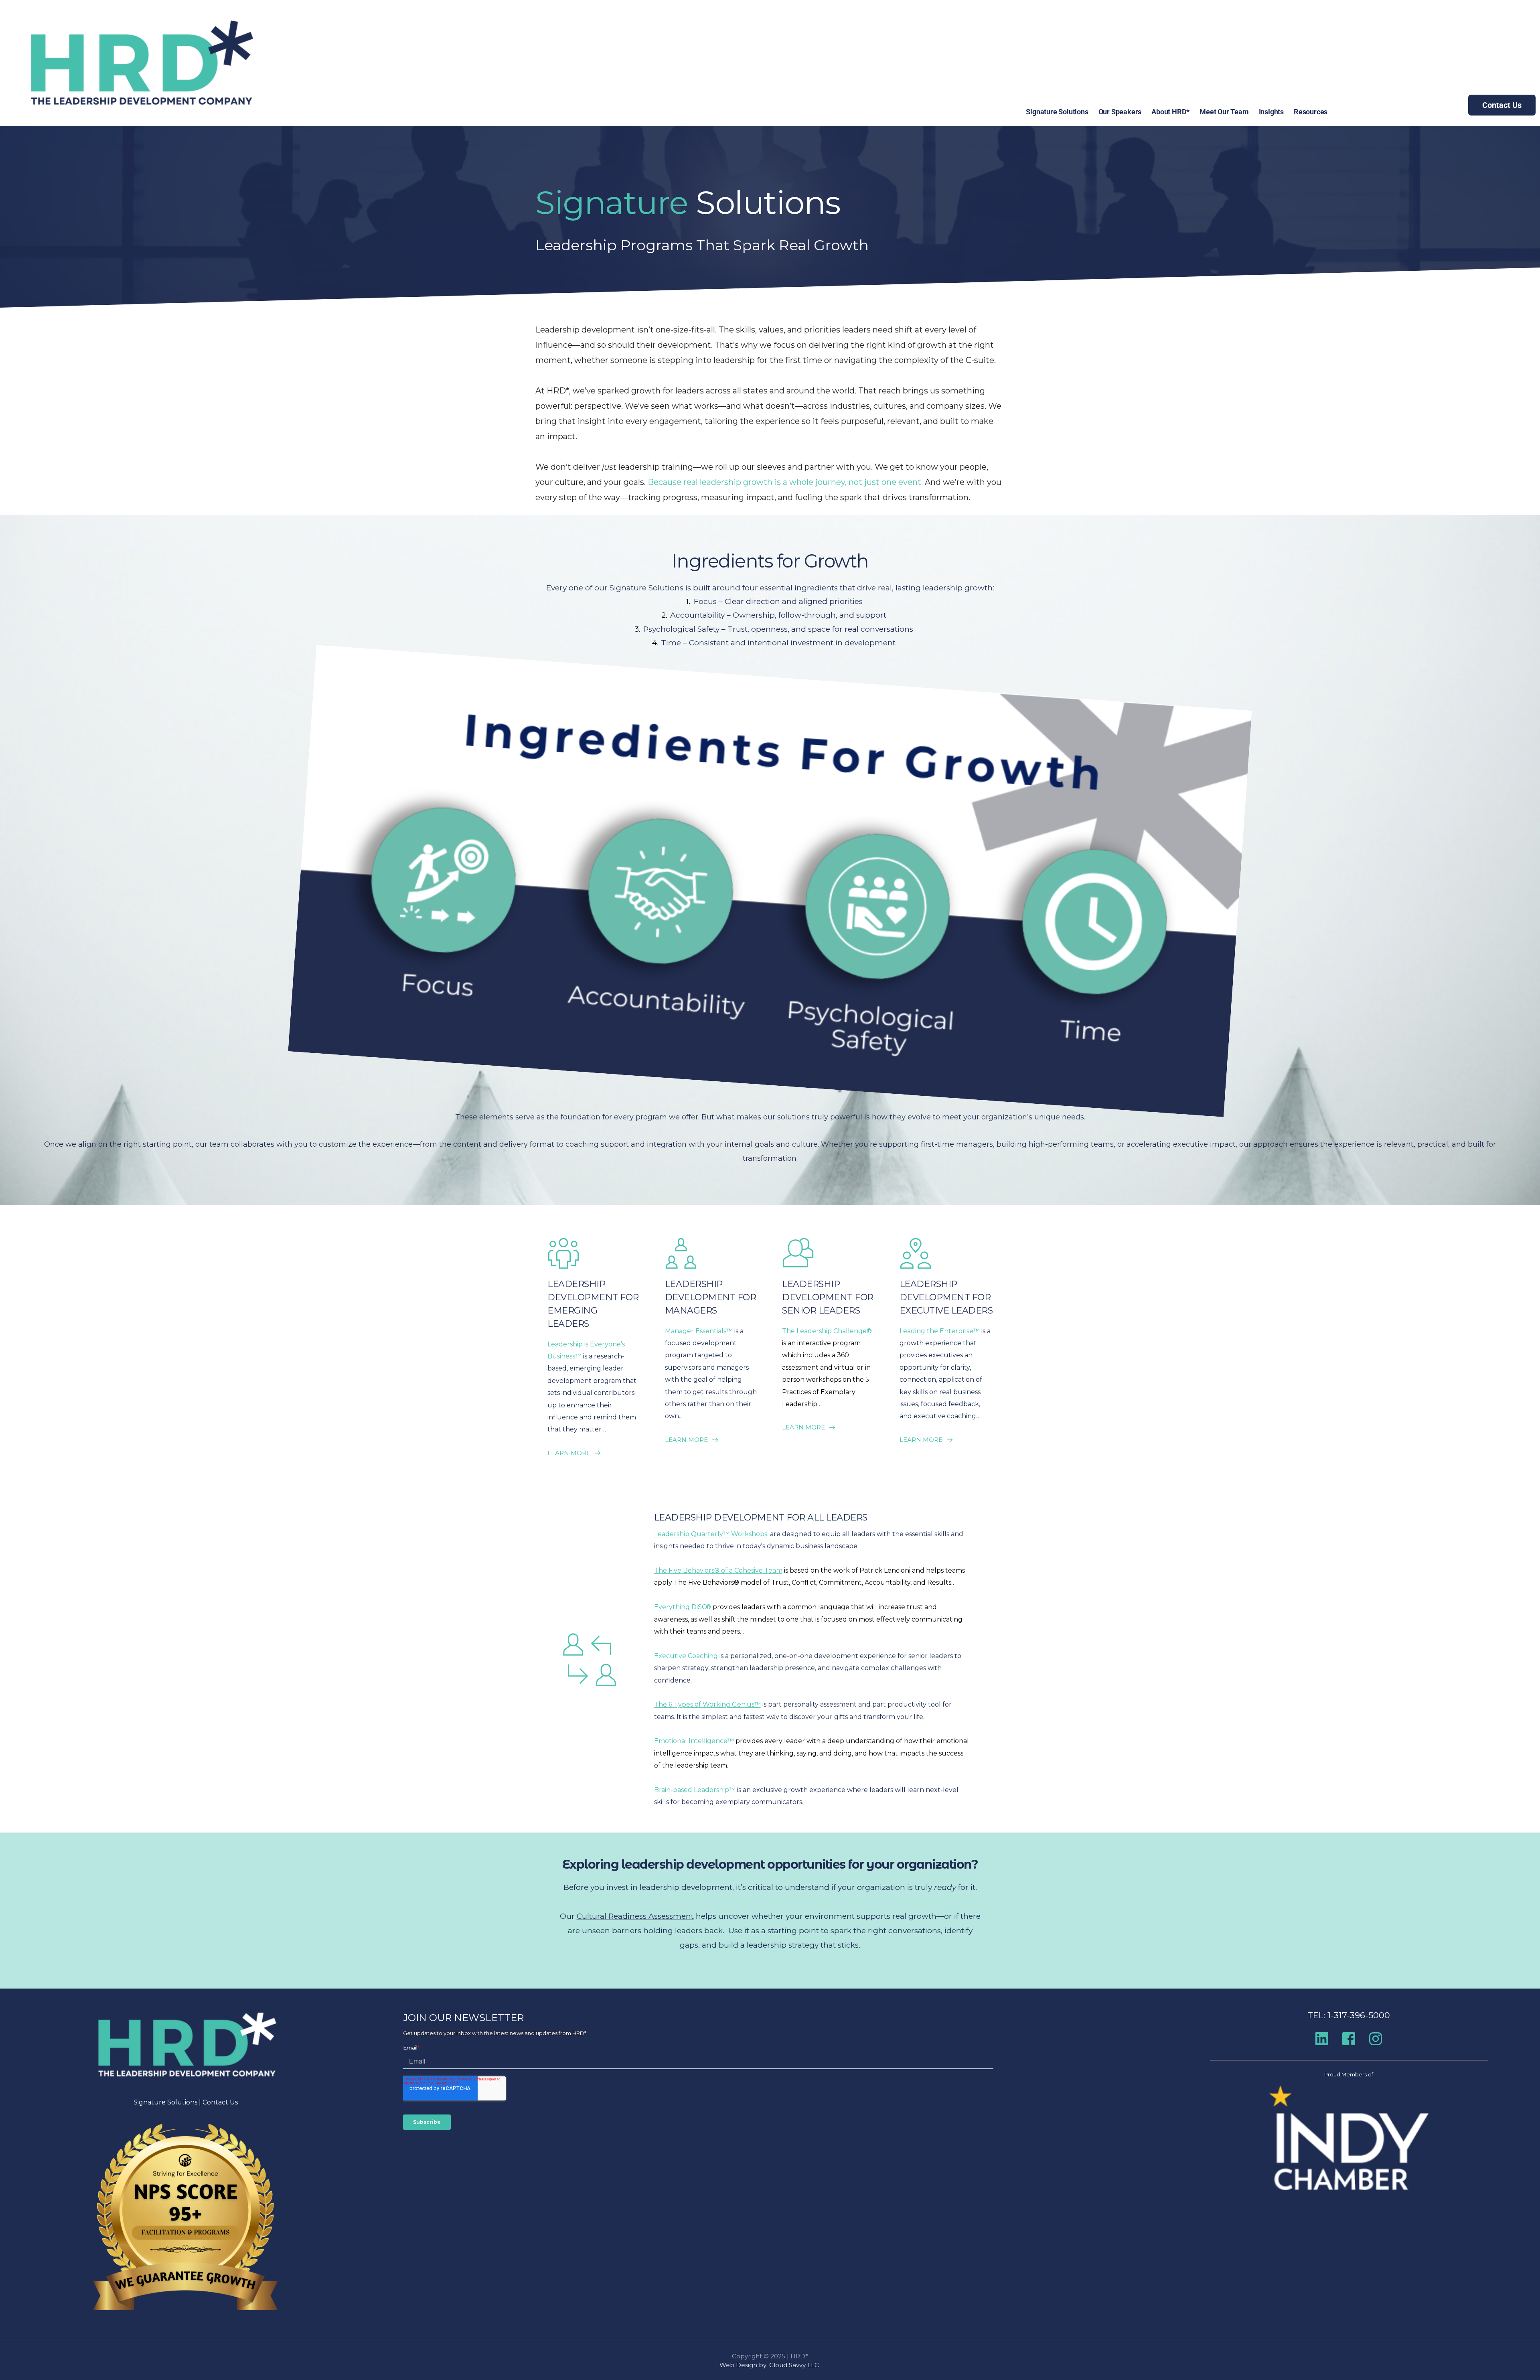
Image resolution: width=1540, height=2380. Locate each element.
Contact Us (220, 2102)
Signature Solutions (165, 2102)
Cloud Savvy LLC (795, 2365)
